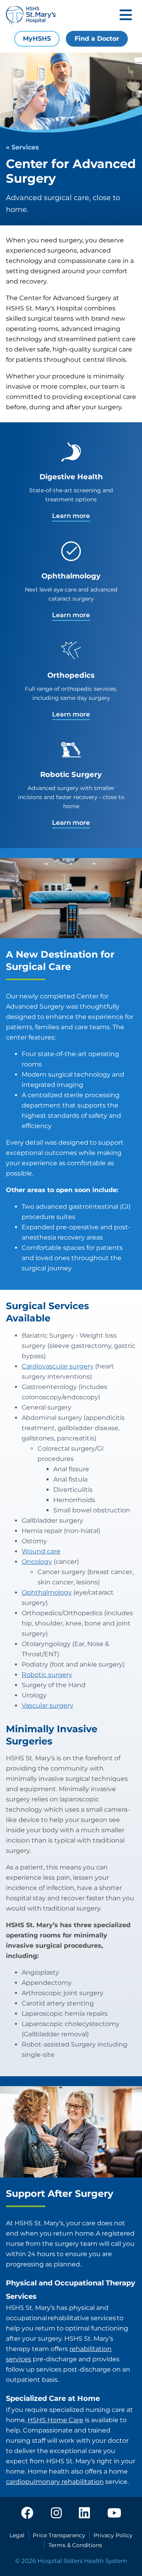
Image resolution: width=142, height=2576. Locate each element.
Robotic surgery (47, 1675)
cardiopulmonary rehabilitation (55, 2482)
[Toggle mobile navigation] (126, 16)
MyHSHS (37, 39)
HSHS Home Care (55, 2420)
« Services (22, 147)
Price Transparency (59, 2535)
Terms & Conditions (75, 2545)
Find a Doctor (97, 39)
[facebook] (27, 2514)
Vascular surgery (48, 1706)
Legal (17, 2535)
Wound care (41, 1551)
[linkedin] (84, 2514)
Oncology (37, 1562)
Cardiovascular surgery (58, 1366)
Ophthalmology (47, 1592)
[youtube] (114, 2514)
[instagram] (56, 2514)
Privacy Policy (113, 2535)
